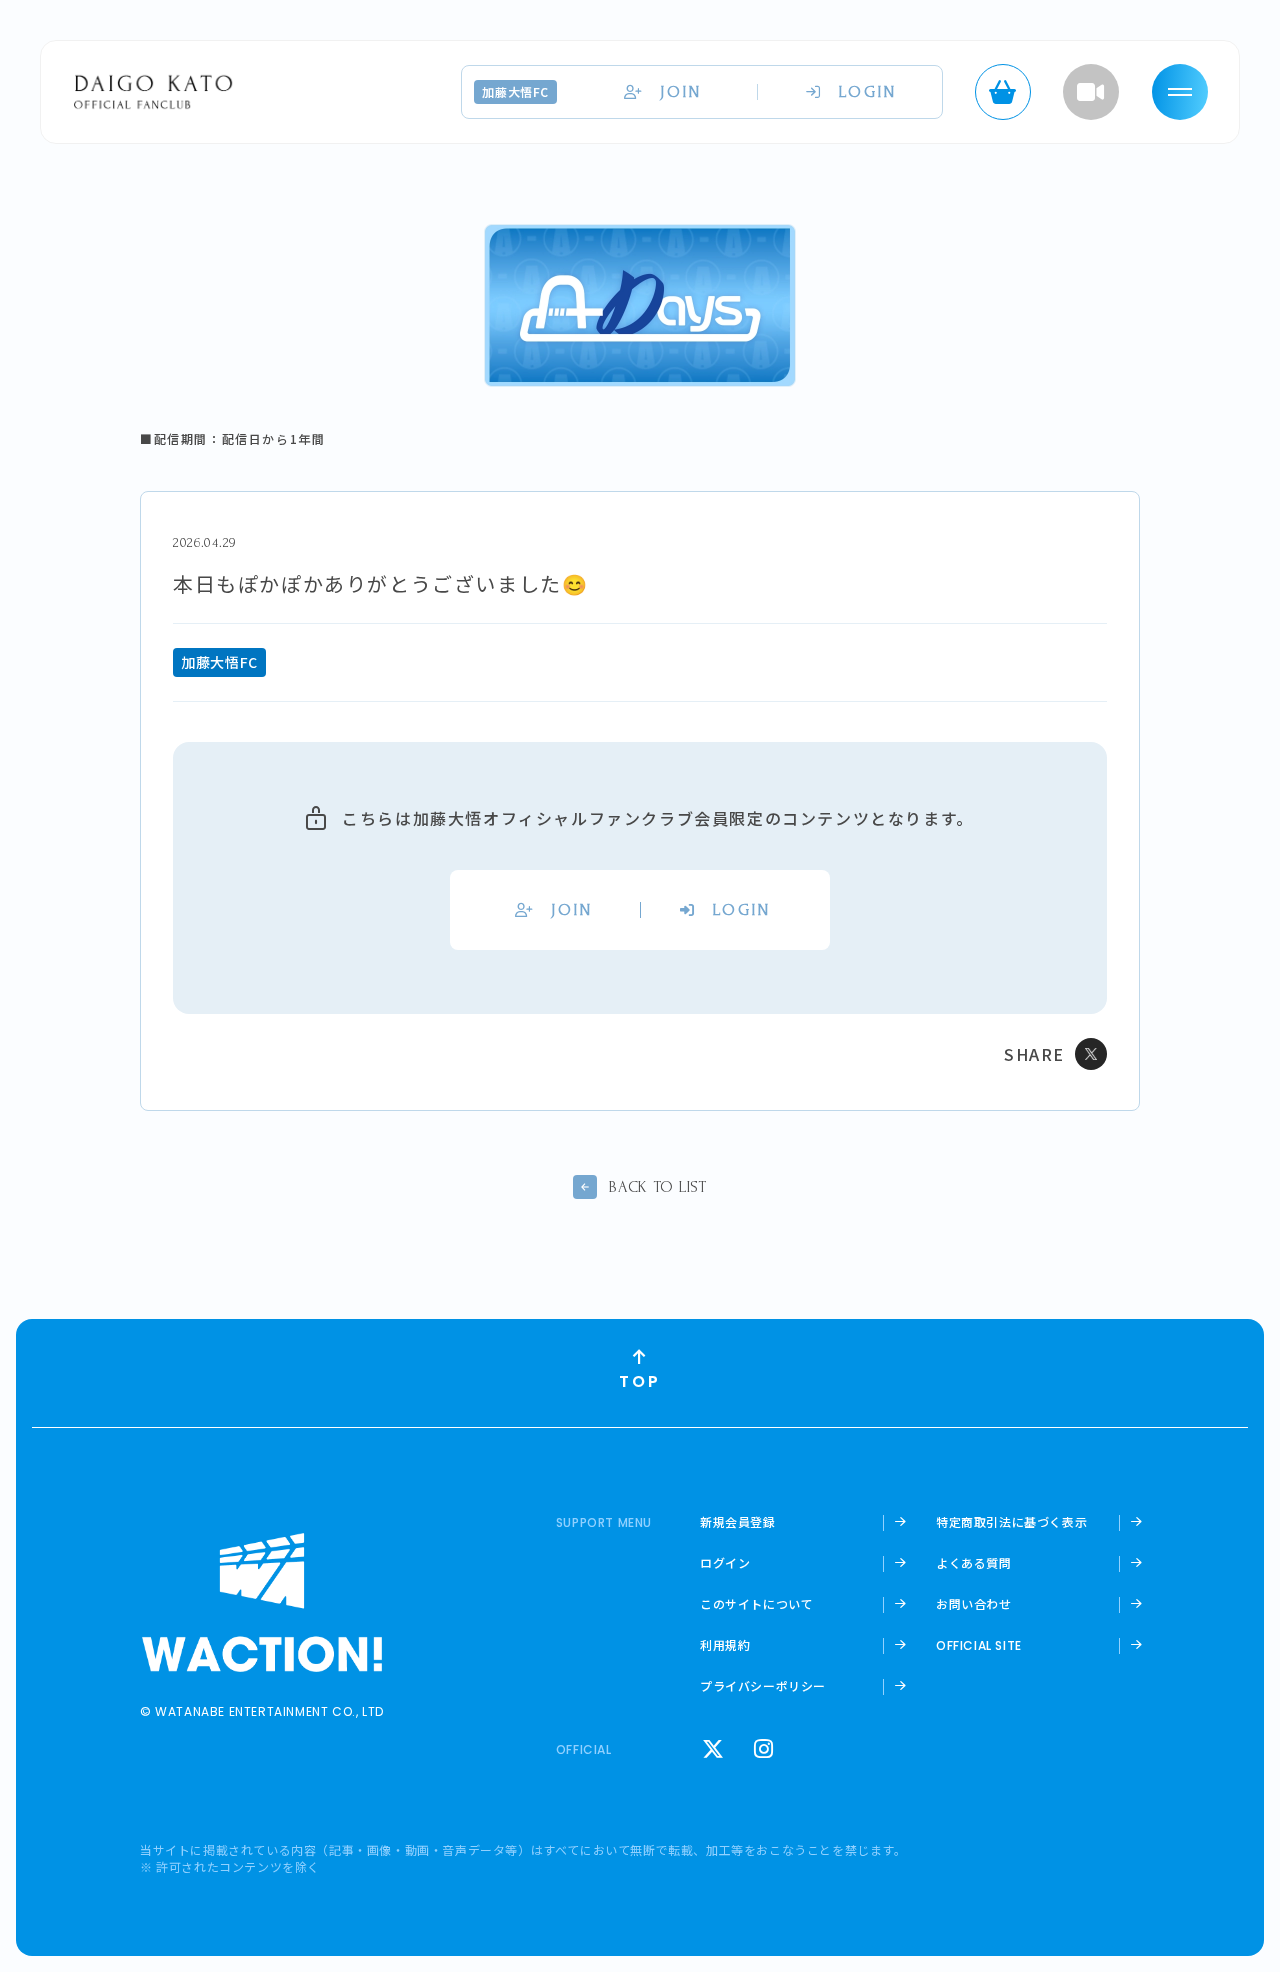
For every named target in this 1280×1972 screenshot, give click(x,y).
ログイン (725, 1563)
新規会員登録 (738, 1522)
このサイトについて (756, 1604)
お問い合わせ (974, 1604)
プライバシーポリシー (763, 1686)
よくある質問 (974, 1563)
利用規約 (725, 1645)
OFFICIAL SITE (979, 1646)
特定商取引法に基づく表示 (1011, 1522)
